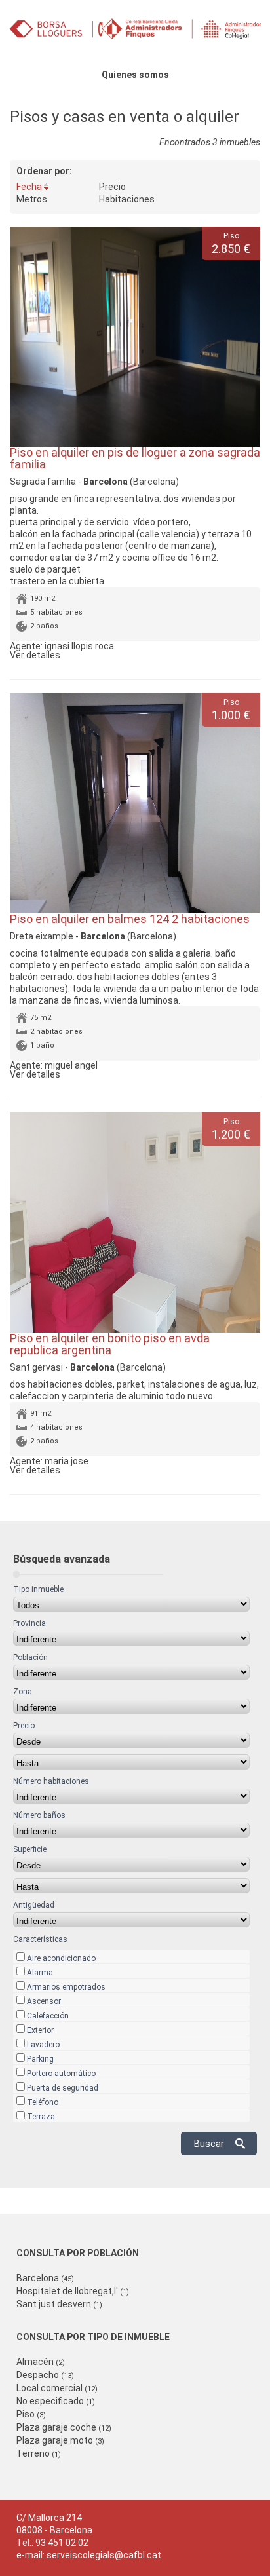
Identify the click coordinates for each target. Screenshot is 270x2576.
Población (30, 1657)
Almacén (41, 2362)
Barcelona (45, 2278)
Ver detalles (35, 655)
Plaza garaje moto (60, 2440)
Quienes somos (135, 75)
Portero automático (61, 2074)
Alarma (40, 1973)
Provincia (29, 1623)
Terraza (41, 2117)
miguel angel (71, 1065)
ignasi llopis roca (79, 646)
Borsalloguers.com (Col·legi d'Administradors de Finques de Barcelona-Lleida (135, 34)
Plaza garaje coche (64, 2427)
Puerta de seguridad (63, 2088)
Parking (40, 2059)
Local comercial (57, 2388)
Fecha (29, 187)
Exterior (40, 2030)
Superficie (30, 1849)
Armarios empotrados (66, 1987)
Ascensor (44, 2001)
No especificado (56, 2401)
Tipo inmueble (38, 1589)
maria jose (67, 1461)
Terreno (39, 2453)
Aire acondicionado (61, 1958)
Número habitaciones (51, 1781)
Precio (112, 187)
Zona (23, 1692)
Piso (31, 2414)
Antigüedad (34, 1905)
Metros (32, 199)
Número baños (39, 1815)
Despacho (45, 2375)
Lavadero (43, 2045)
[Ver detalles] (135, 337)
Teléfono (43, 2102)
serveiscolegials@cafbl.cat (104, 2555)
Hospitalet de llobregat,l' (73, 2291)
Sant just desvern (59, 2304)
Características (40, 1939)
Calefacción (48, 2016)
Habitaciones (127, 199)
